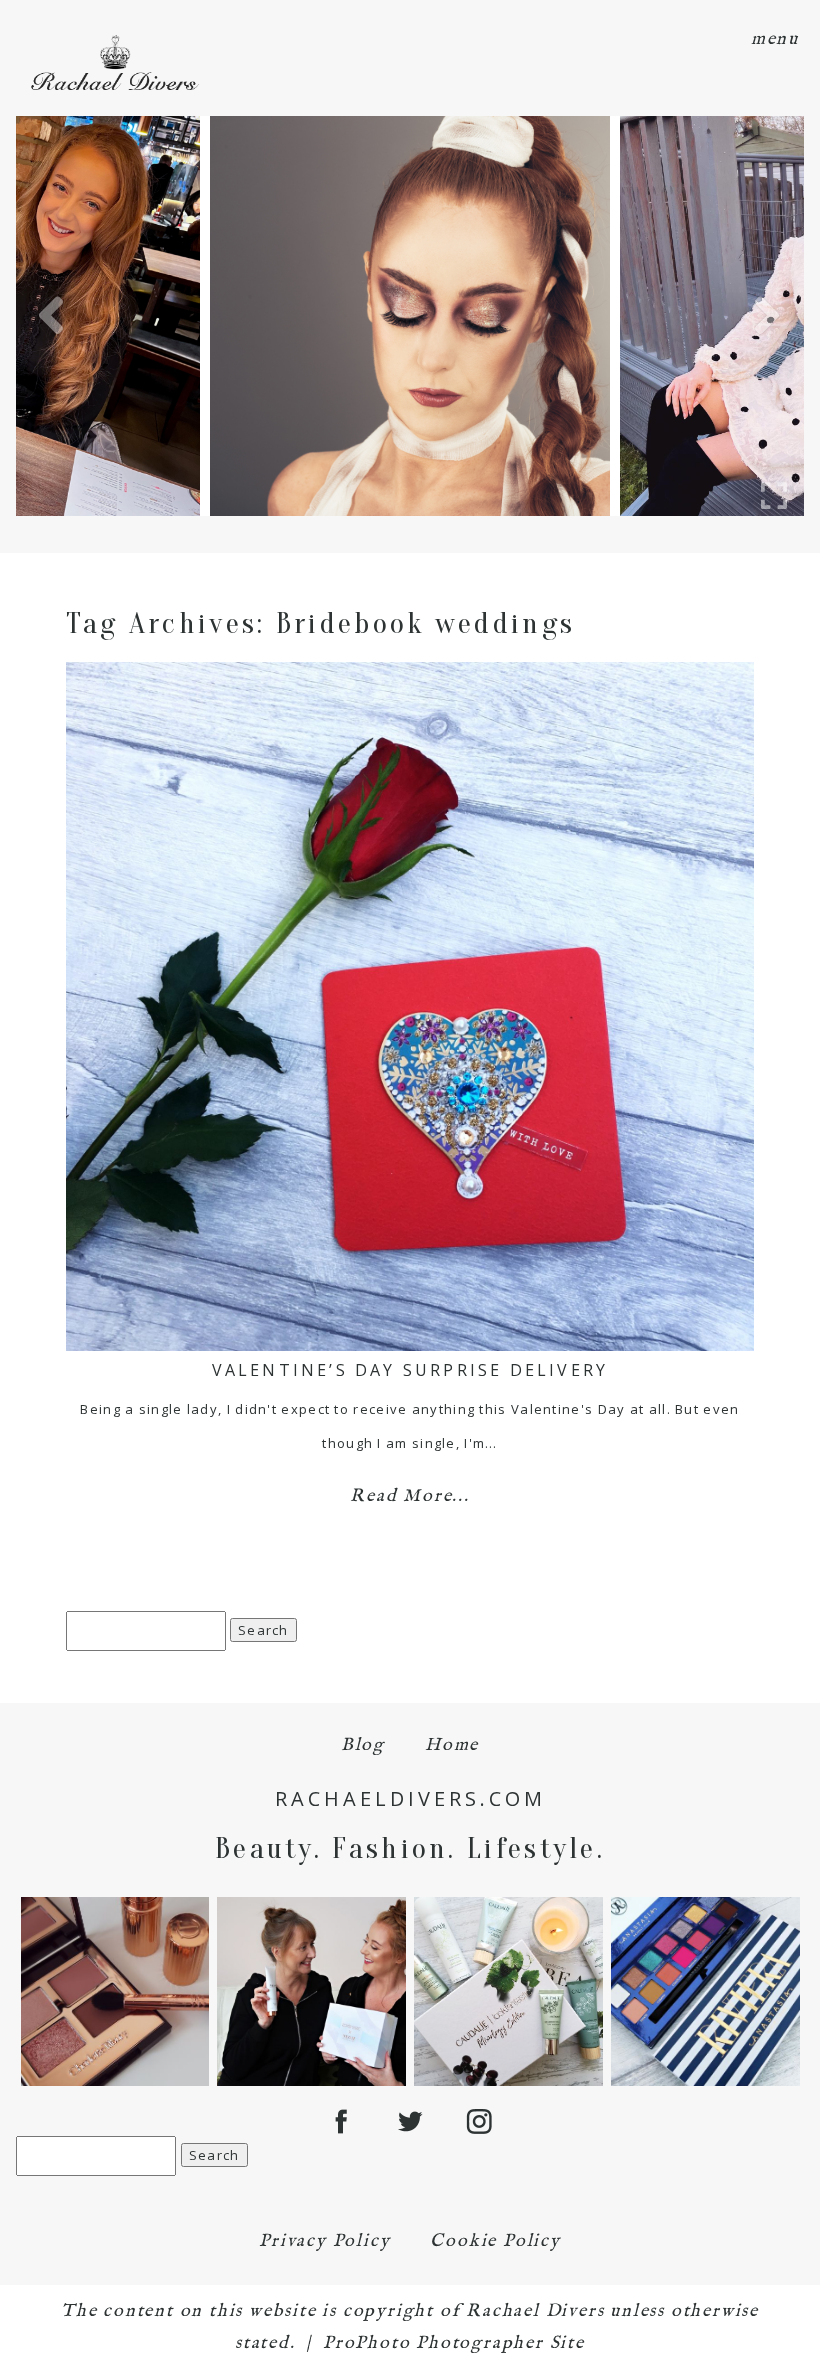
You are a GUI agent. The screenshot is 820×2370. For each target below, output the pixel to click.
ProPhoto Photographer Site (454, 2343)
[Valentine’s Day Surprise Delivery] (410, 1006)
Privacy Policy (324, 2241)
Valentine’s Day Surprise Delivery (410, 1370)
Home (452, 1745)
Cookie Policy (495, 2241)
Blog (363, 1745)
